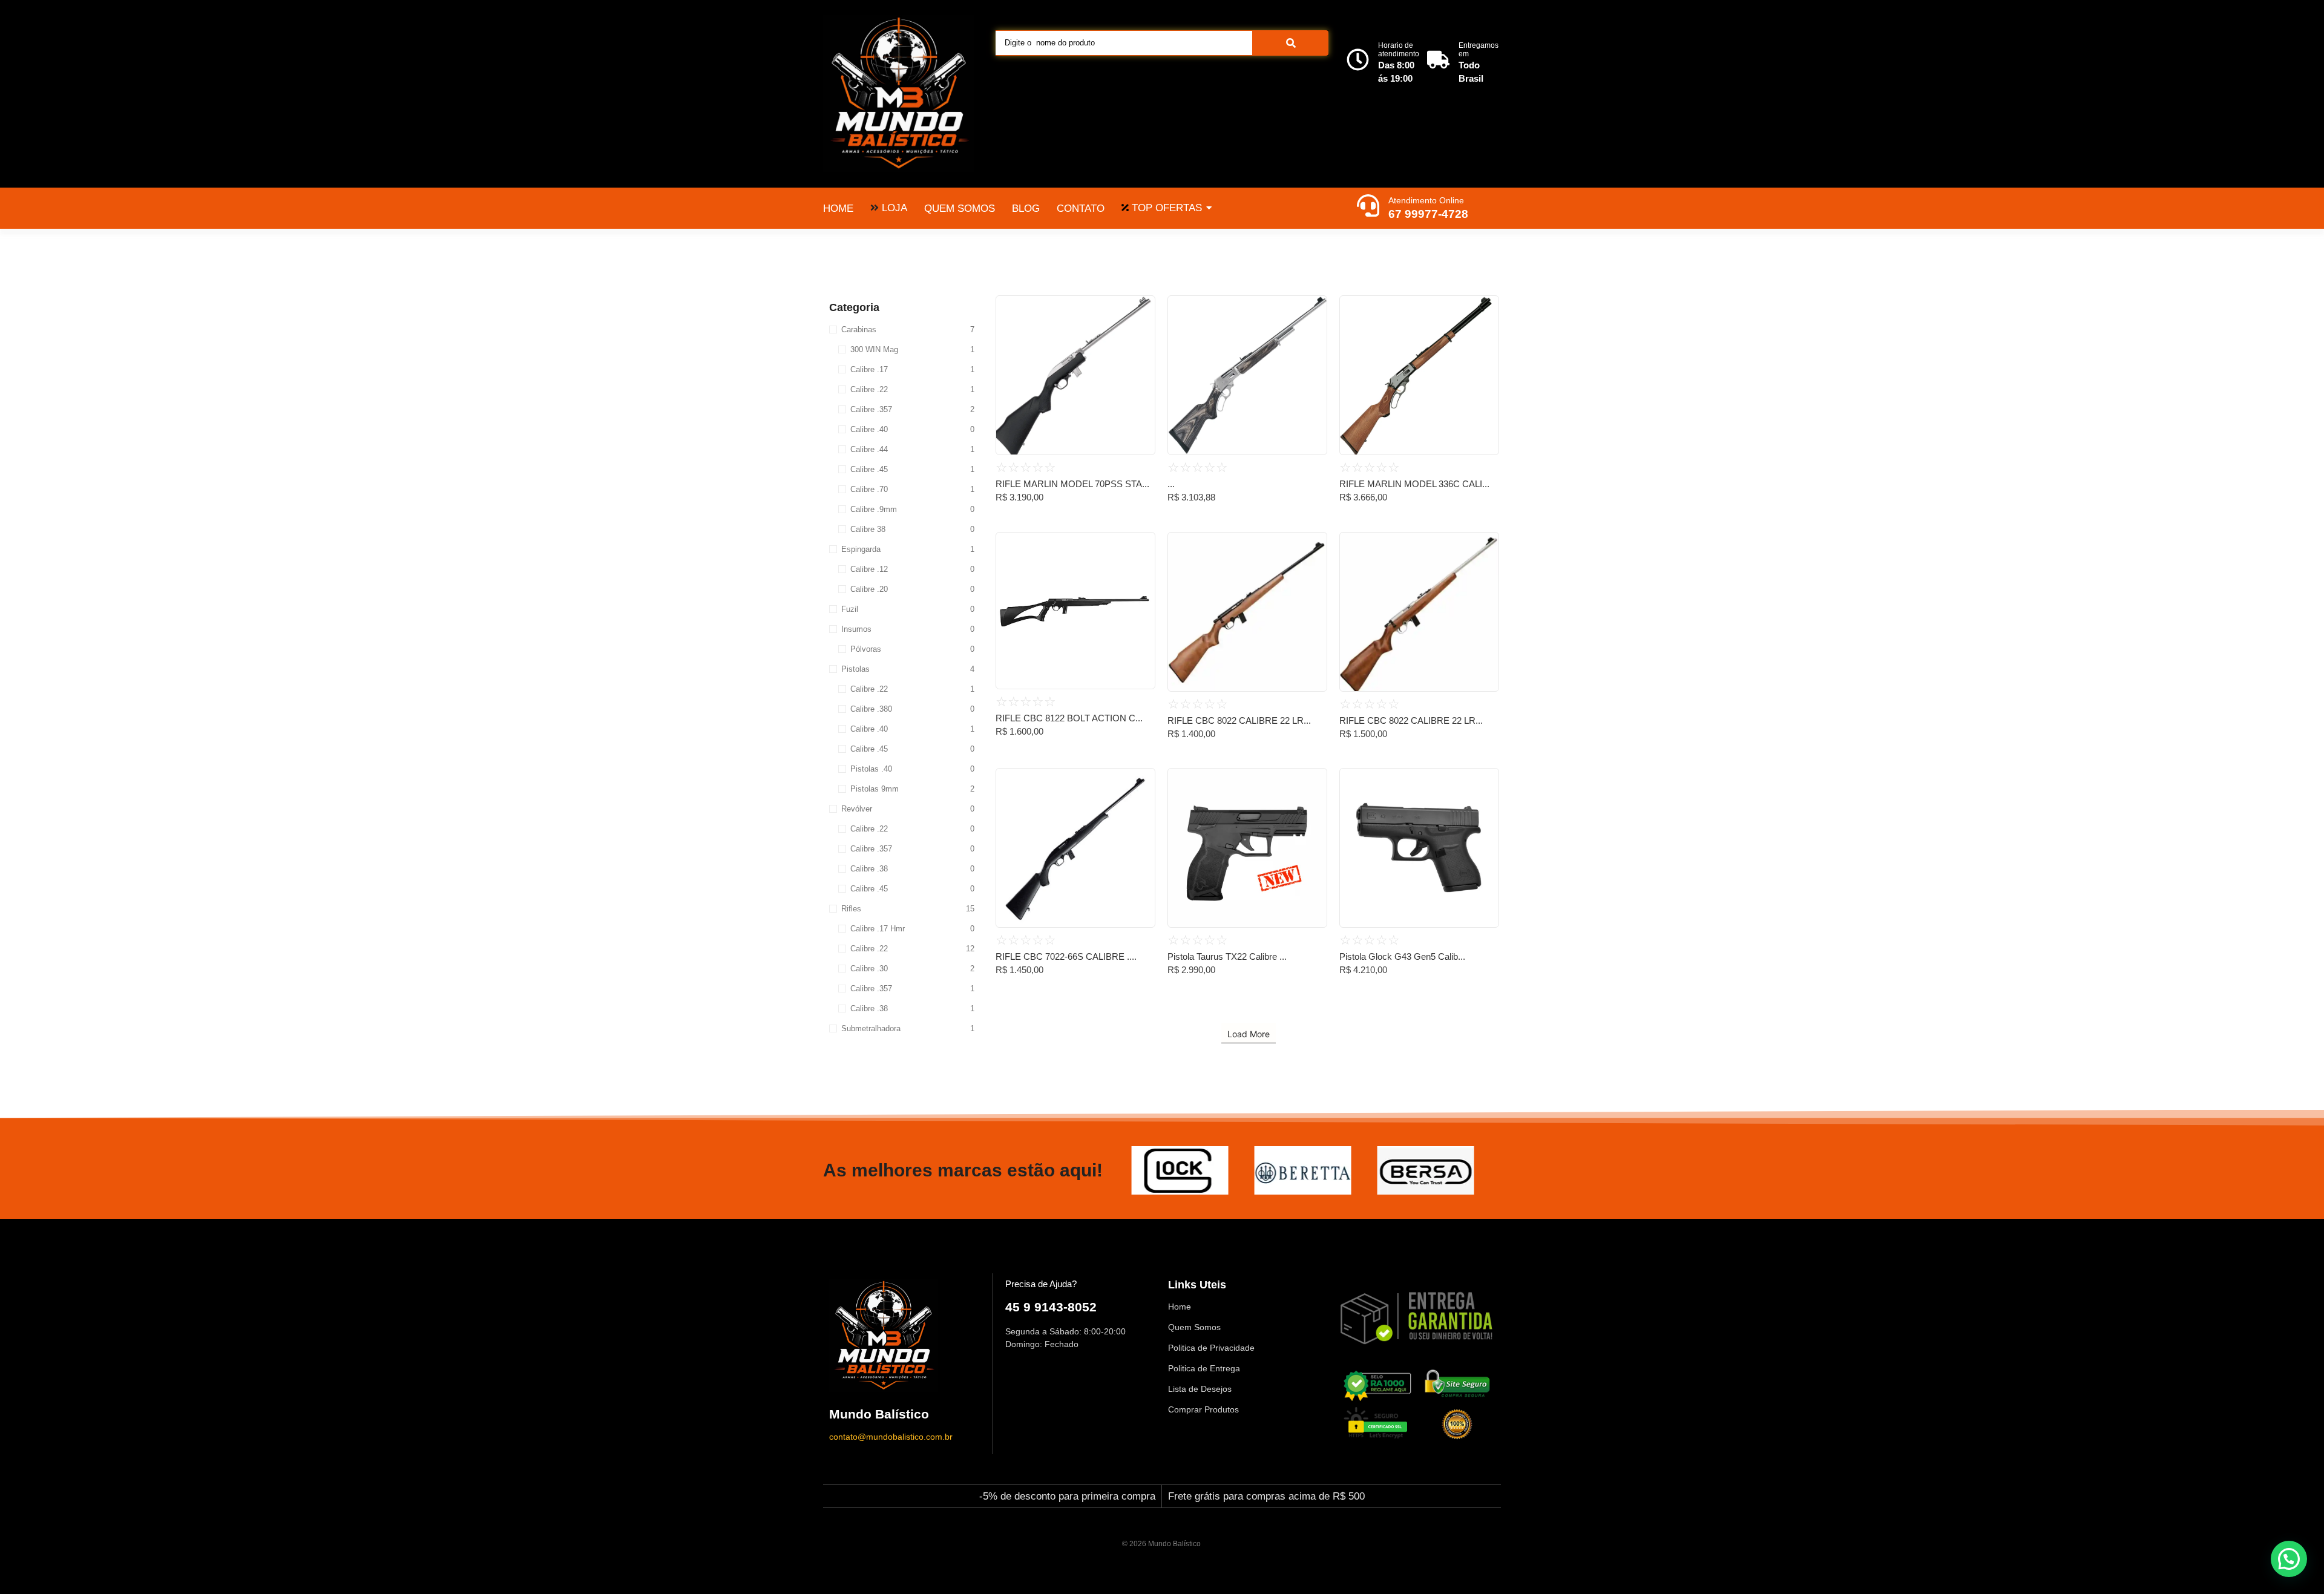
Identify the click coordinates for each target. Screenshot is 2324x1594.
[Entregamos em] (1438, 61)
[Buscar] (1291, 43)
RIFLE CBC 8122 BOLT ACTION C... (1069, 718)
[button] (2289, 1559)
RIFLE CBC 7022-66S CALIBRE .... (1066, 956)
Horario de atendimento (1399, 50)
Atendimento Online (1426, 200)
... (1171, 484)
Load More (1249, 1034)
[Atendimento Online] (1368, 207)
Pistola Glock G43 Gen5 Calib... (1402, 956)
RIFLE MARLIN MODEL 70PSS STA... (1072, 484)
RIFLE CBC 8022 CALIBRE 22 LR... (1239, 720)
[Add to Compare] (1141, 332)
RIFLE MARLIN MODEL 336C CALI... (1414, 484)
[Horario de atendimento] (1358, 61)
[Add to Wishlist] (1141, 309)
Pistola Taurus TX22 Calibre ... (1227, 956)
